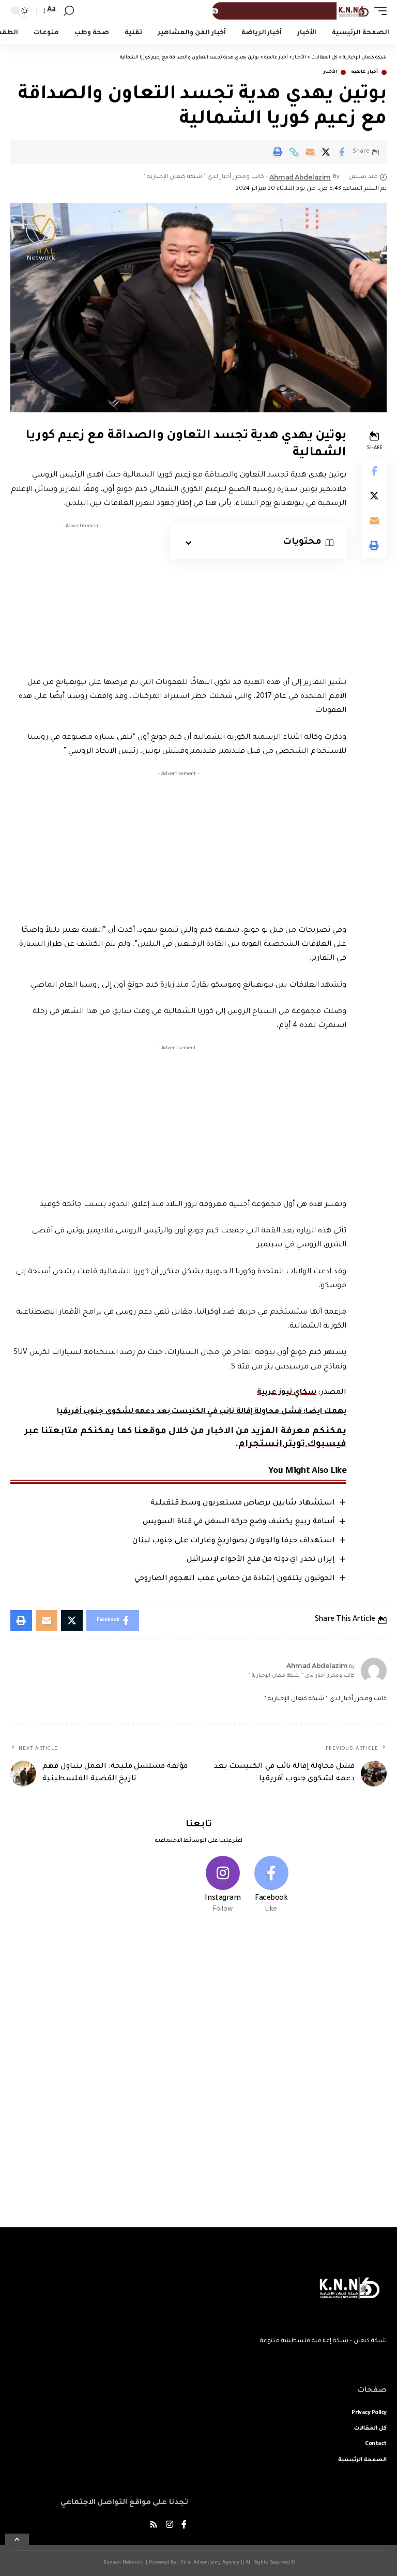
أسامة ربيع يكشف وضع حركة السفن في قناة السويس (239, 1522)
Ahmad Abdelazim (300, 177)
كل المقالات (370, 2429)
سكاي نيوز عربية (287, 1393)
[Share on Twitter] (326, 152)
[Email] (310, 152)
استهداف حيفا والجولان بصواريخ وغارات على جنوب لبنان (234, 1541)
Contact (376, 2444)
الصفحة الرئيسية (362, 2460)
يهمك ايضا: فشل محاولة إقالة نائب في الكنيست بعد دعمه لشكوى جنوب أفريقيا (202, 1412)
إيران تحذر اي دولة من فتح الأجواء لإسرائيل (261, 1560)
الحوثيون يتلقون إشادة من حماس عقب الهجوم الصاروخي (235, 1579)
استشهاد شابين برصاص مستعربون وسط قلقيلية (243, 1503)
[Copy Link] (294, 152)
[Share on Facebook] (342, 152)
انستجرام (260, 1445)
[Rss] (154, 2526)
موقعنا (150, 1432)
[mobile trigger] (378, 11)
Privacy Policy (369, 2413)
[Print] (278, 152)
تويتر (295, 1445)
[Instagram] (223, 1886)
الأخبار (330, 72)
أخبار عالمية (364, 72)
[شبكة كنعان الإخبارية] (289, 11)
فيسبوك (327, 1445)
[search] (69, 11)
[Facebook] (271, 1886)
